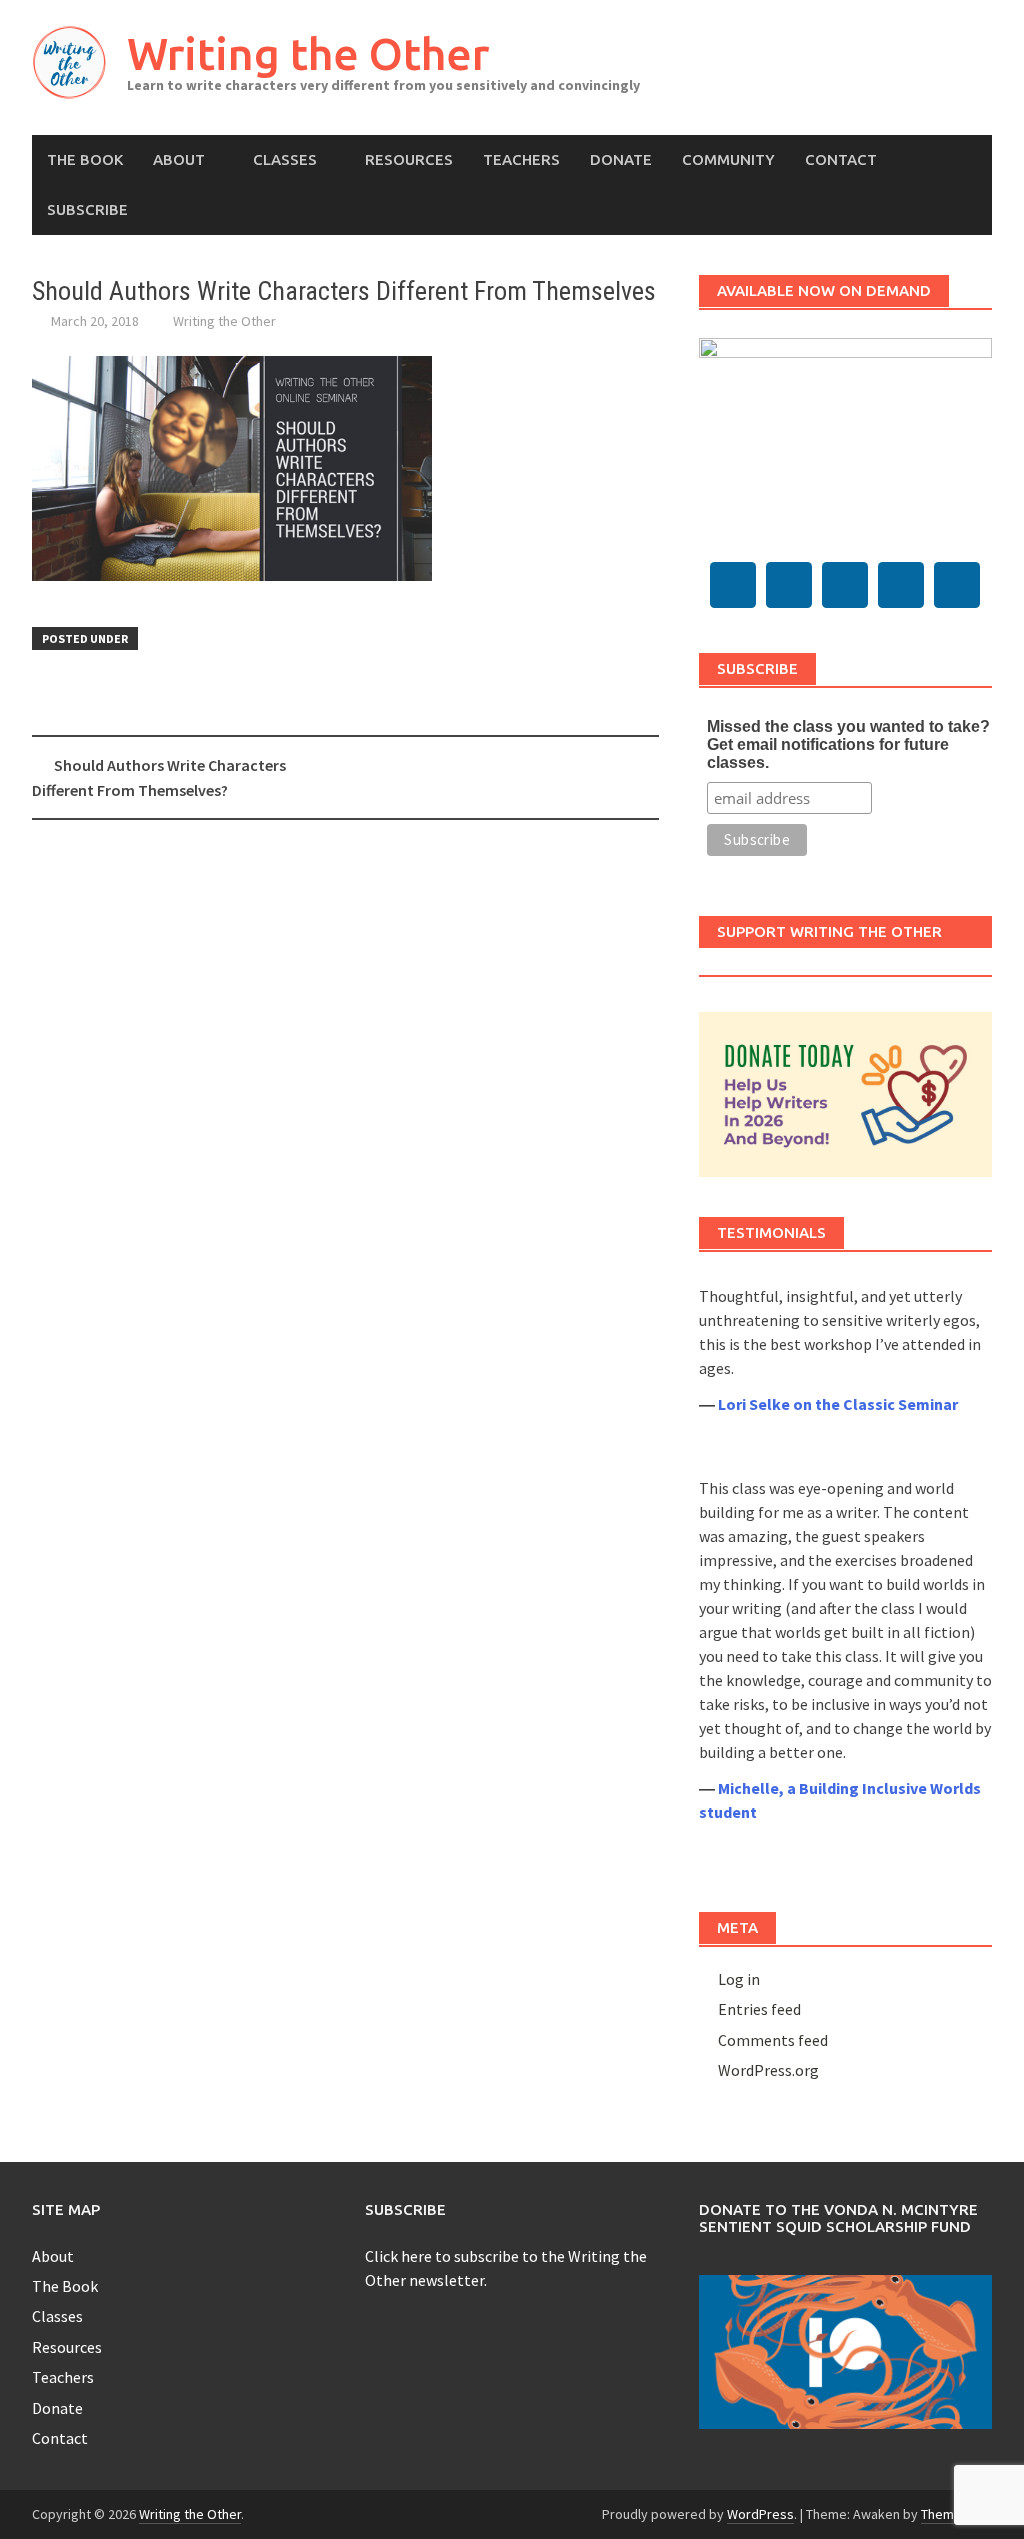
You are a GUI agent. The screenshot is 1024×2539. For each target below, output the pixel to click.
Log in (739, 1979)
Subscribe (87, 209)
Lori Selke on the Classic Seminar (838, 1404)
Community (728, 159)
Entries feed (759, 2009)
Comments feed (773, 2040)
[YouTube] (845, 585)
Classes (285, 159)
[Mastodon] (733, 585)
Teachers (521, 159)
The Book (85, 159)
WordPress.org (768, 2070)
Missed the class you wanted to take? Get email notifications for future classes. (848, 744)
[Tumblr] (789, 585)
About (179, 159)
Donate (621, 159)
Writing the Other (308, 53)
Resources (409, 159)
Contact (841, 159)
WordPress (760, 2514)
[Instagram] (901, 585)
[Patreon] (957, 585)
